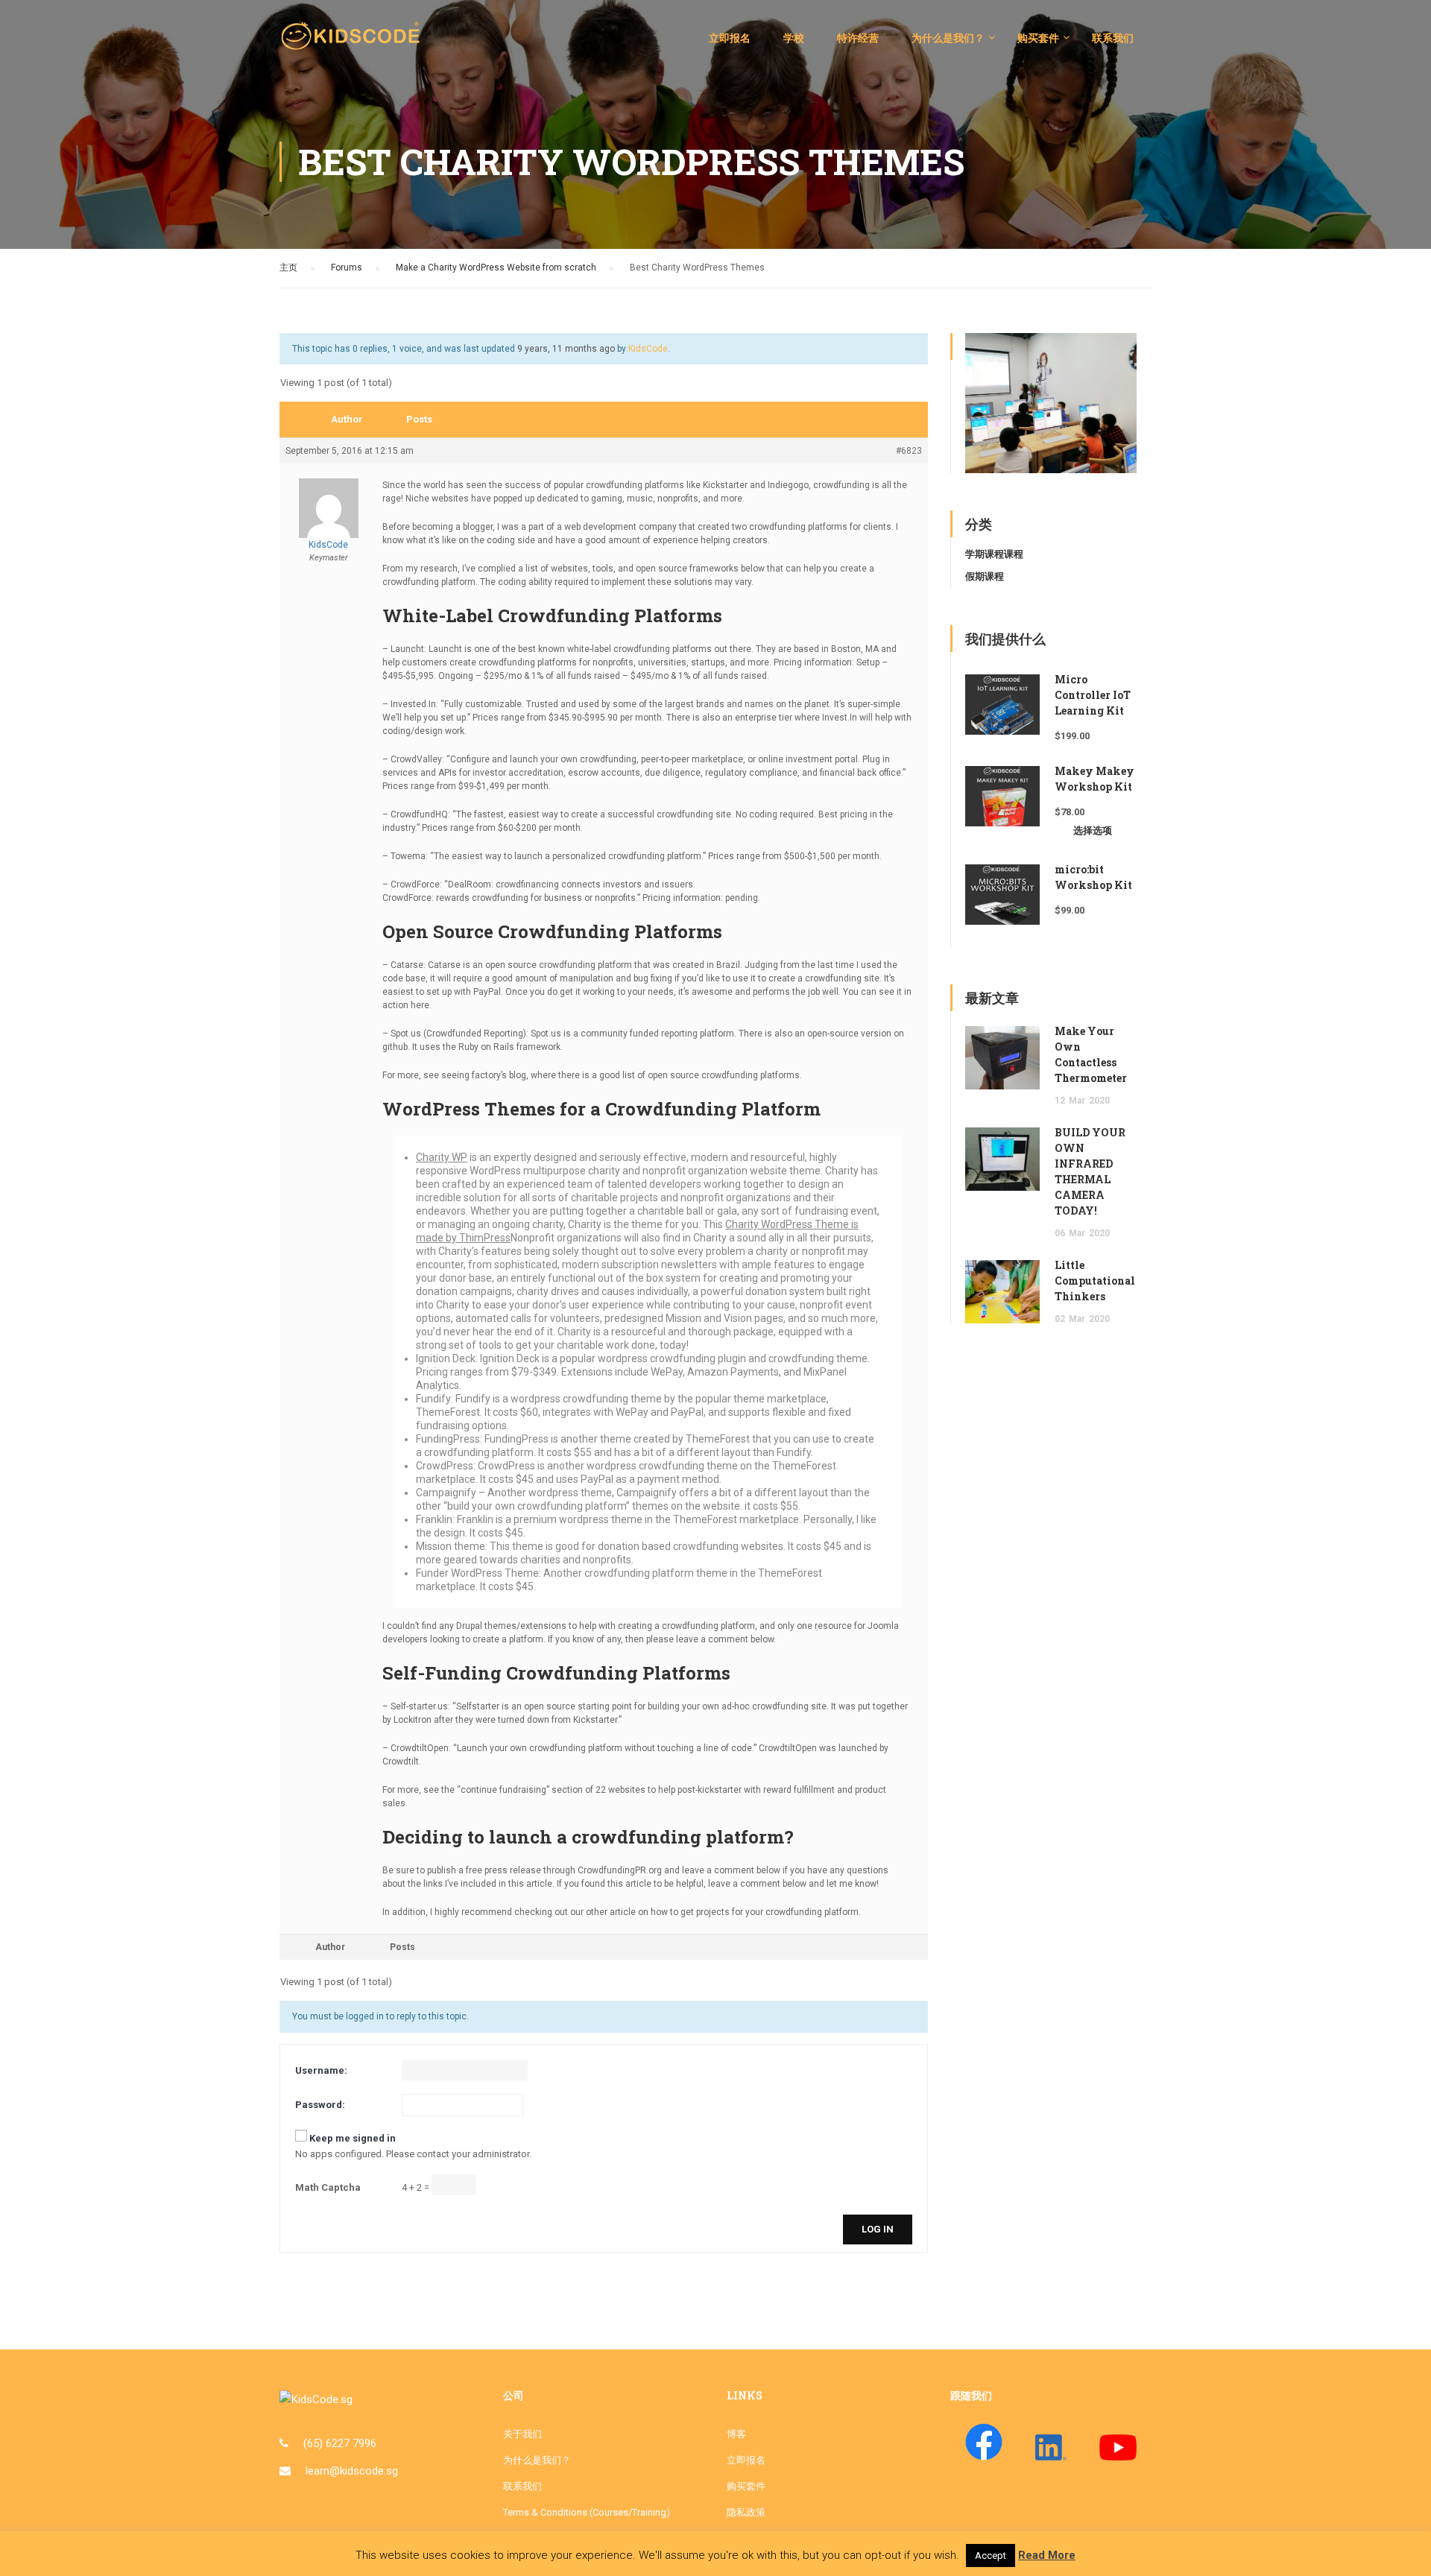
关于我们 (522, 2434)
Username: (321, 2070)
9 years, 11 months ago (566, 349)
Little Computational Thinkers (1095, 1281)
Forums (347, 268)
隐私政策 (746, 2512)
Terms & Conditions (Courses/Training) (587, 2512)
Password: (320, 2105)
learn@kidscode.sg (352, 2471)
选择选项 (1093, 830)
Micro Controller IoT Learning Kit (1093, 695)
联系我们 (1113, 38)
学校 (794, 38)
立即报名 (730, 38)
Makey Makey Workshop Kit (1094, 779)
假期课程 (985, 576)
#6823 (909, 451)
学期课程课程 (994, 554)
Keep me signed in (353, 2138)
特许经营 (858, 38)
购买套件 (1038, 38)
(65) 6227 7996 (340, 2443)
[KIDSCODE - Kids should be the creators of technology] (354, 45)
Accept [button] (991, 2556)
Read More (1047, 2555)
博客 (736, 2434)
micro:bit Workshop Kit (1093, 877)
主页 (288, 268)
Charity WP (442, 1157)
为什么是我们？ (948, 38)
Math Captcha (328, 2187)
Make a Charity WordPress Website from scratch (496, 268)
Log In (878, 2229)
